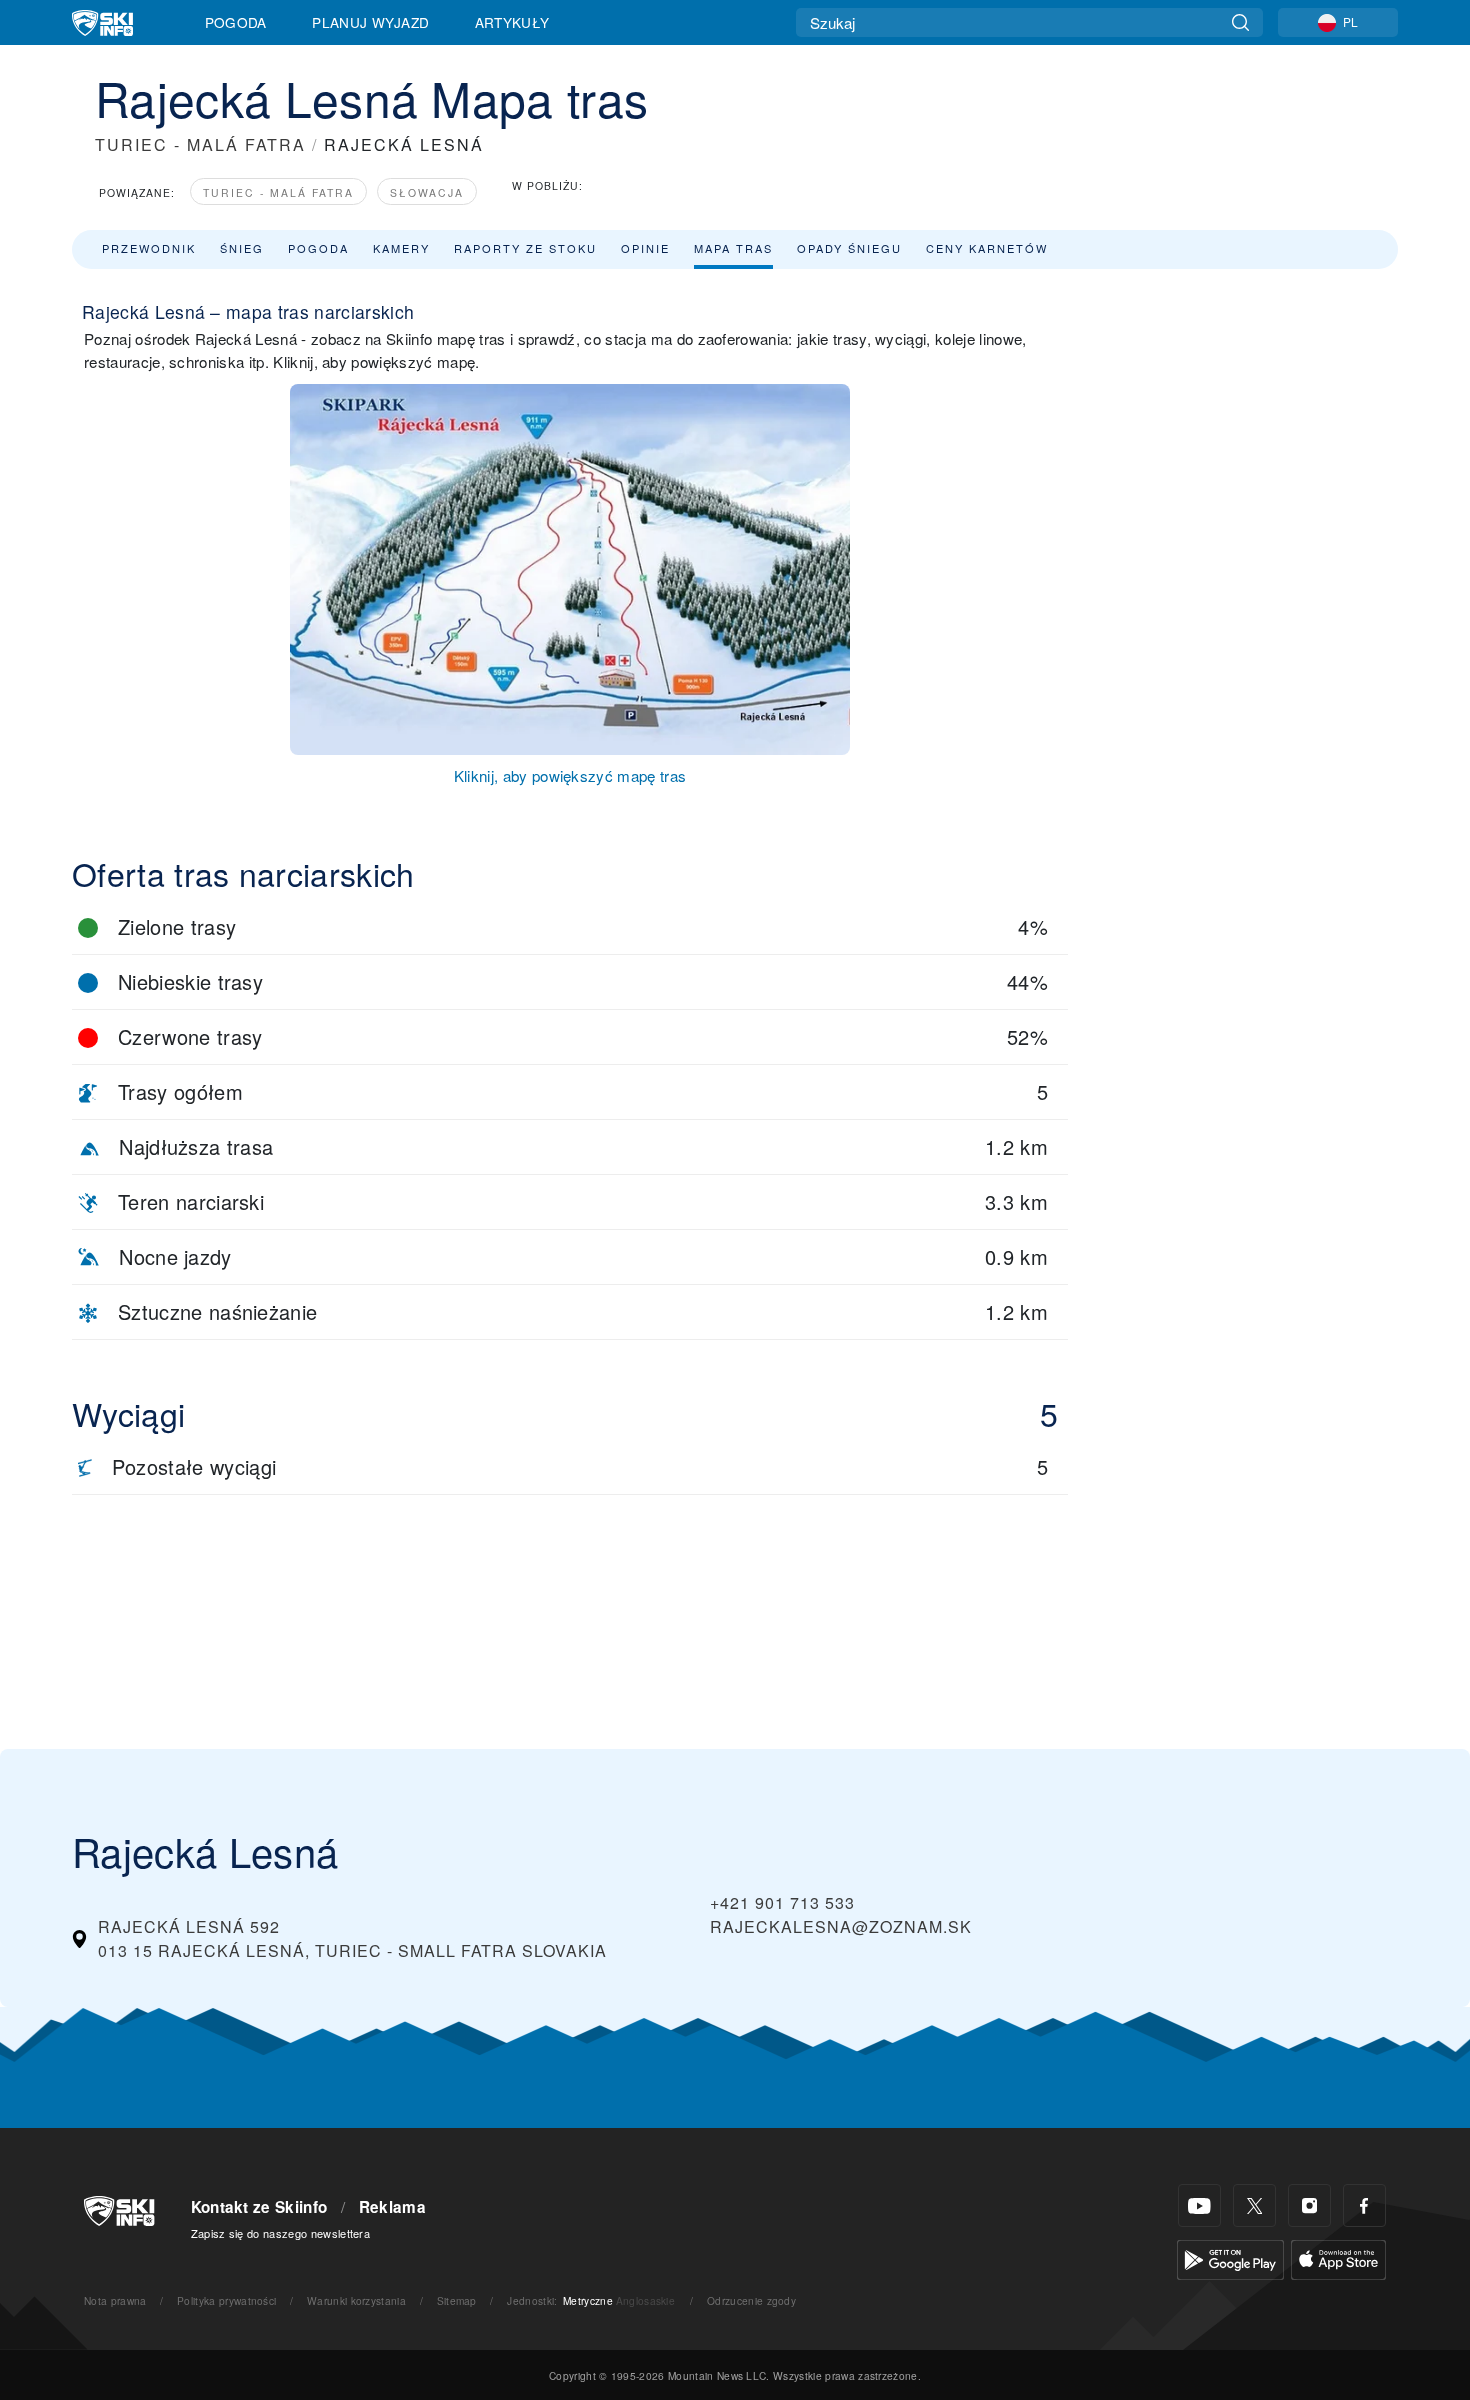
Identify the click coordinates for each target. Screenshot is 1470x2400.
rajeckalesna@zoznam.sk (841, 1926)
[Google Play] (1230, 2257)
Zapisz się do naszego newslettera (281, 2233)
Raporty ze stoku (525, 248)
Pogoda (236, 22)
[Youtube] (1199, 2205)
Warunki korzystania (356, 2300)
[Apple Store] (1338, 2257)
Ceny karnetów (987, 248)
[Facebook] (1364, 2205)
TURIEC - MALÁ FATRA (200, 144)
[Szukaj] (1240, 22)
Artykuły (512, 22)
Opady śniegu (849, 248)
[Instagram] (1309, 2205)
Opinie (645, 248)
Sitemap (457, 2300)
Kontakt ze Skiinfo (259, 2207)
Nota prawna (115, 2300)
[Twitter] (1254, 2205)
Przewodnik (149, 248)
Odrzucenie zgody (751, 2300)
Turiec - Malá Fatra (278, 192)
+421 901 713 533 (782, 1902)
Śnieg (242, 248)
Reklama (392, 2207)
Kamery (401, 248)
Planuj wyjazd (370, 22)
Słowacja (427, 192)
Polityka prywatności (226, 2300)
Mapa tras (733, 248)
